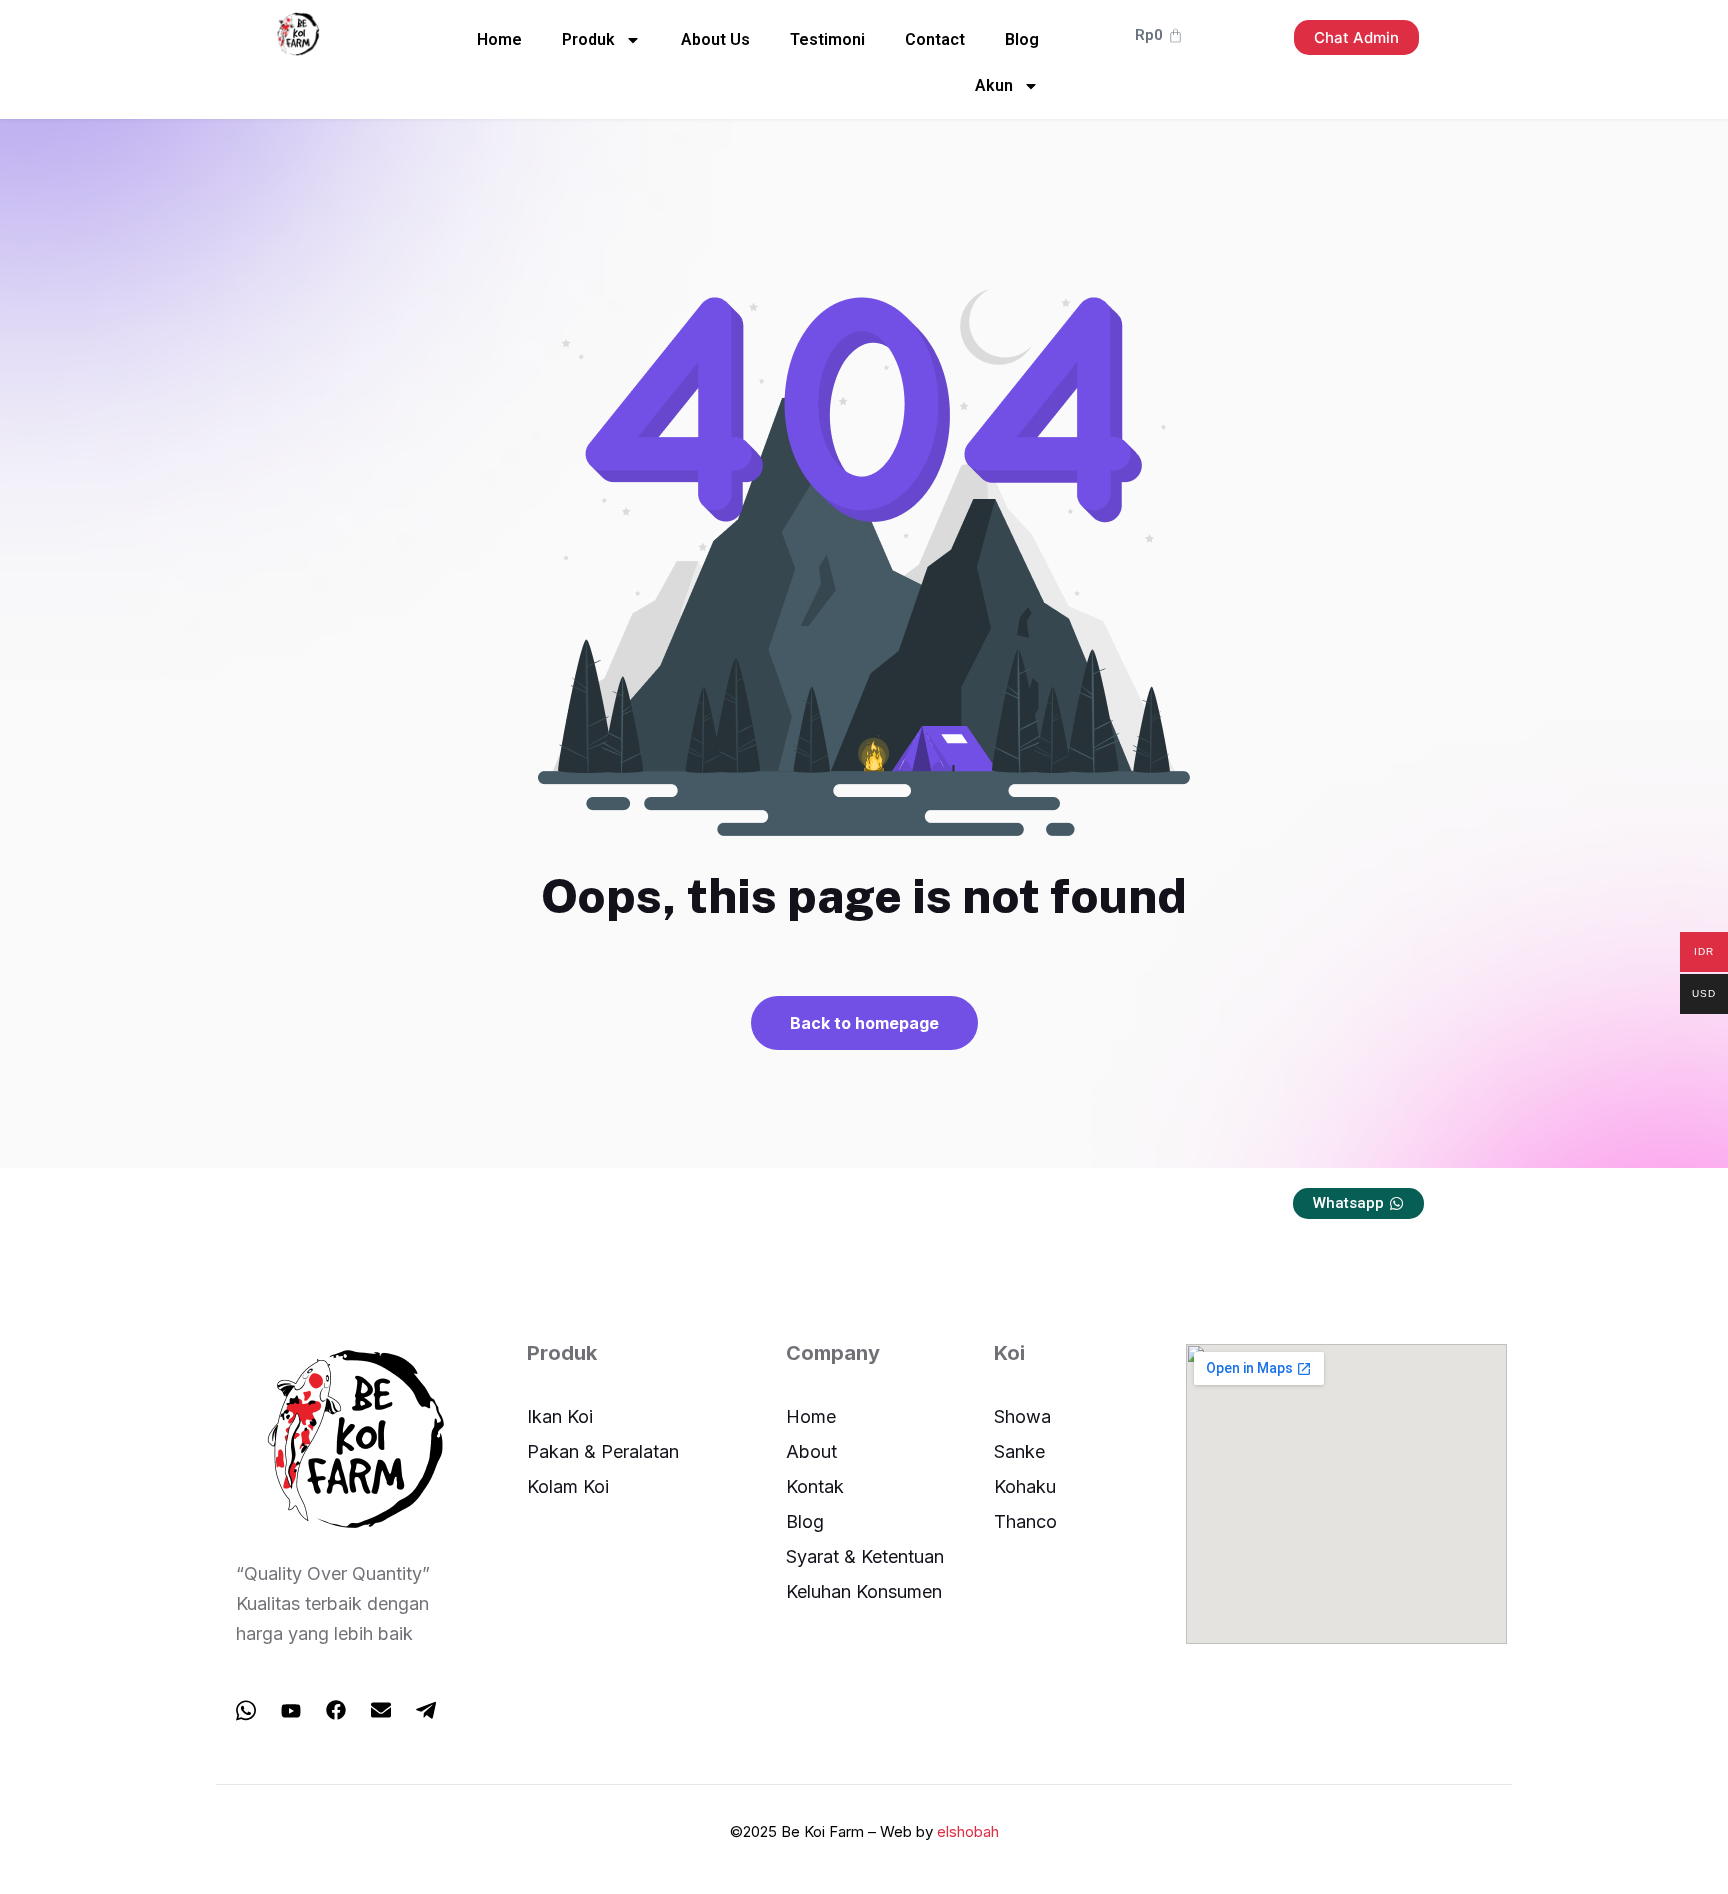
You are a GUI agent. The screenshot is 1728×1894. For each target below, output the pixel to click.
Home (499, 39)
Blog (1022, 39)
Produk (588, 39)
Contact (935, 39)
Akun (994, 85)
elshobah (968, 1831)
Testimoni (827, 39)
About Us (715, 39)
